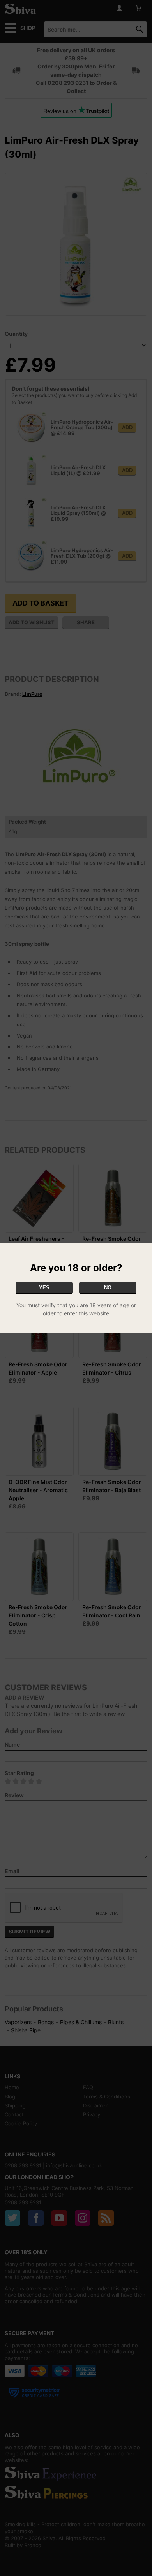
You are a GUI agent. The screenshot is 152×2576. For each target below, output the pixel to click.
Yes (44, 1288)
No (108, 1288)
